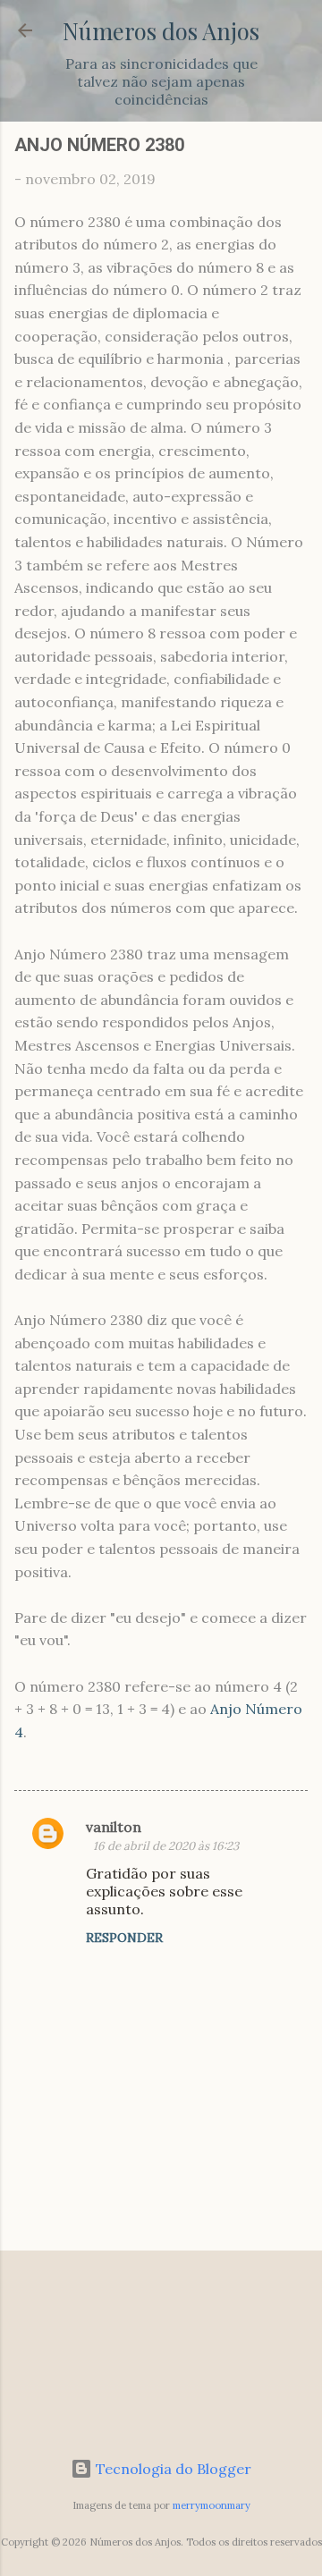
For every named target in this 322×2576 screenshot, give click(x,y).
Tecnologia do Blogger (172, 2469)
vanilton (114, 1827)
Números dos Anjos (161, 30)
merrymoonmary (212, 2505)
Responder (124, 1938)
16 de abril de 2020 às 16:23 (166, 1846)
